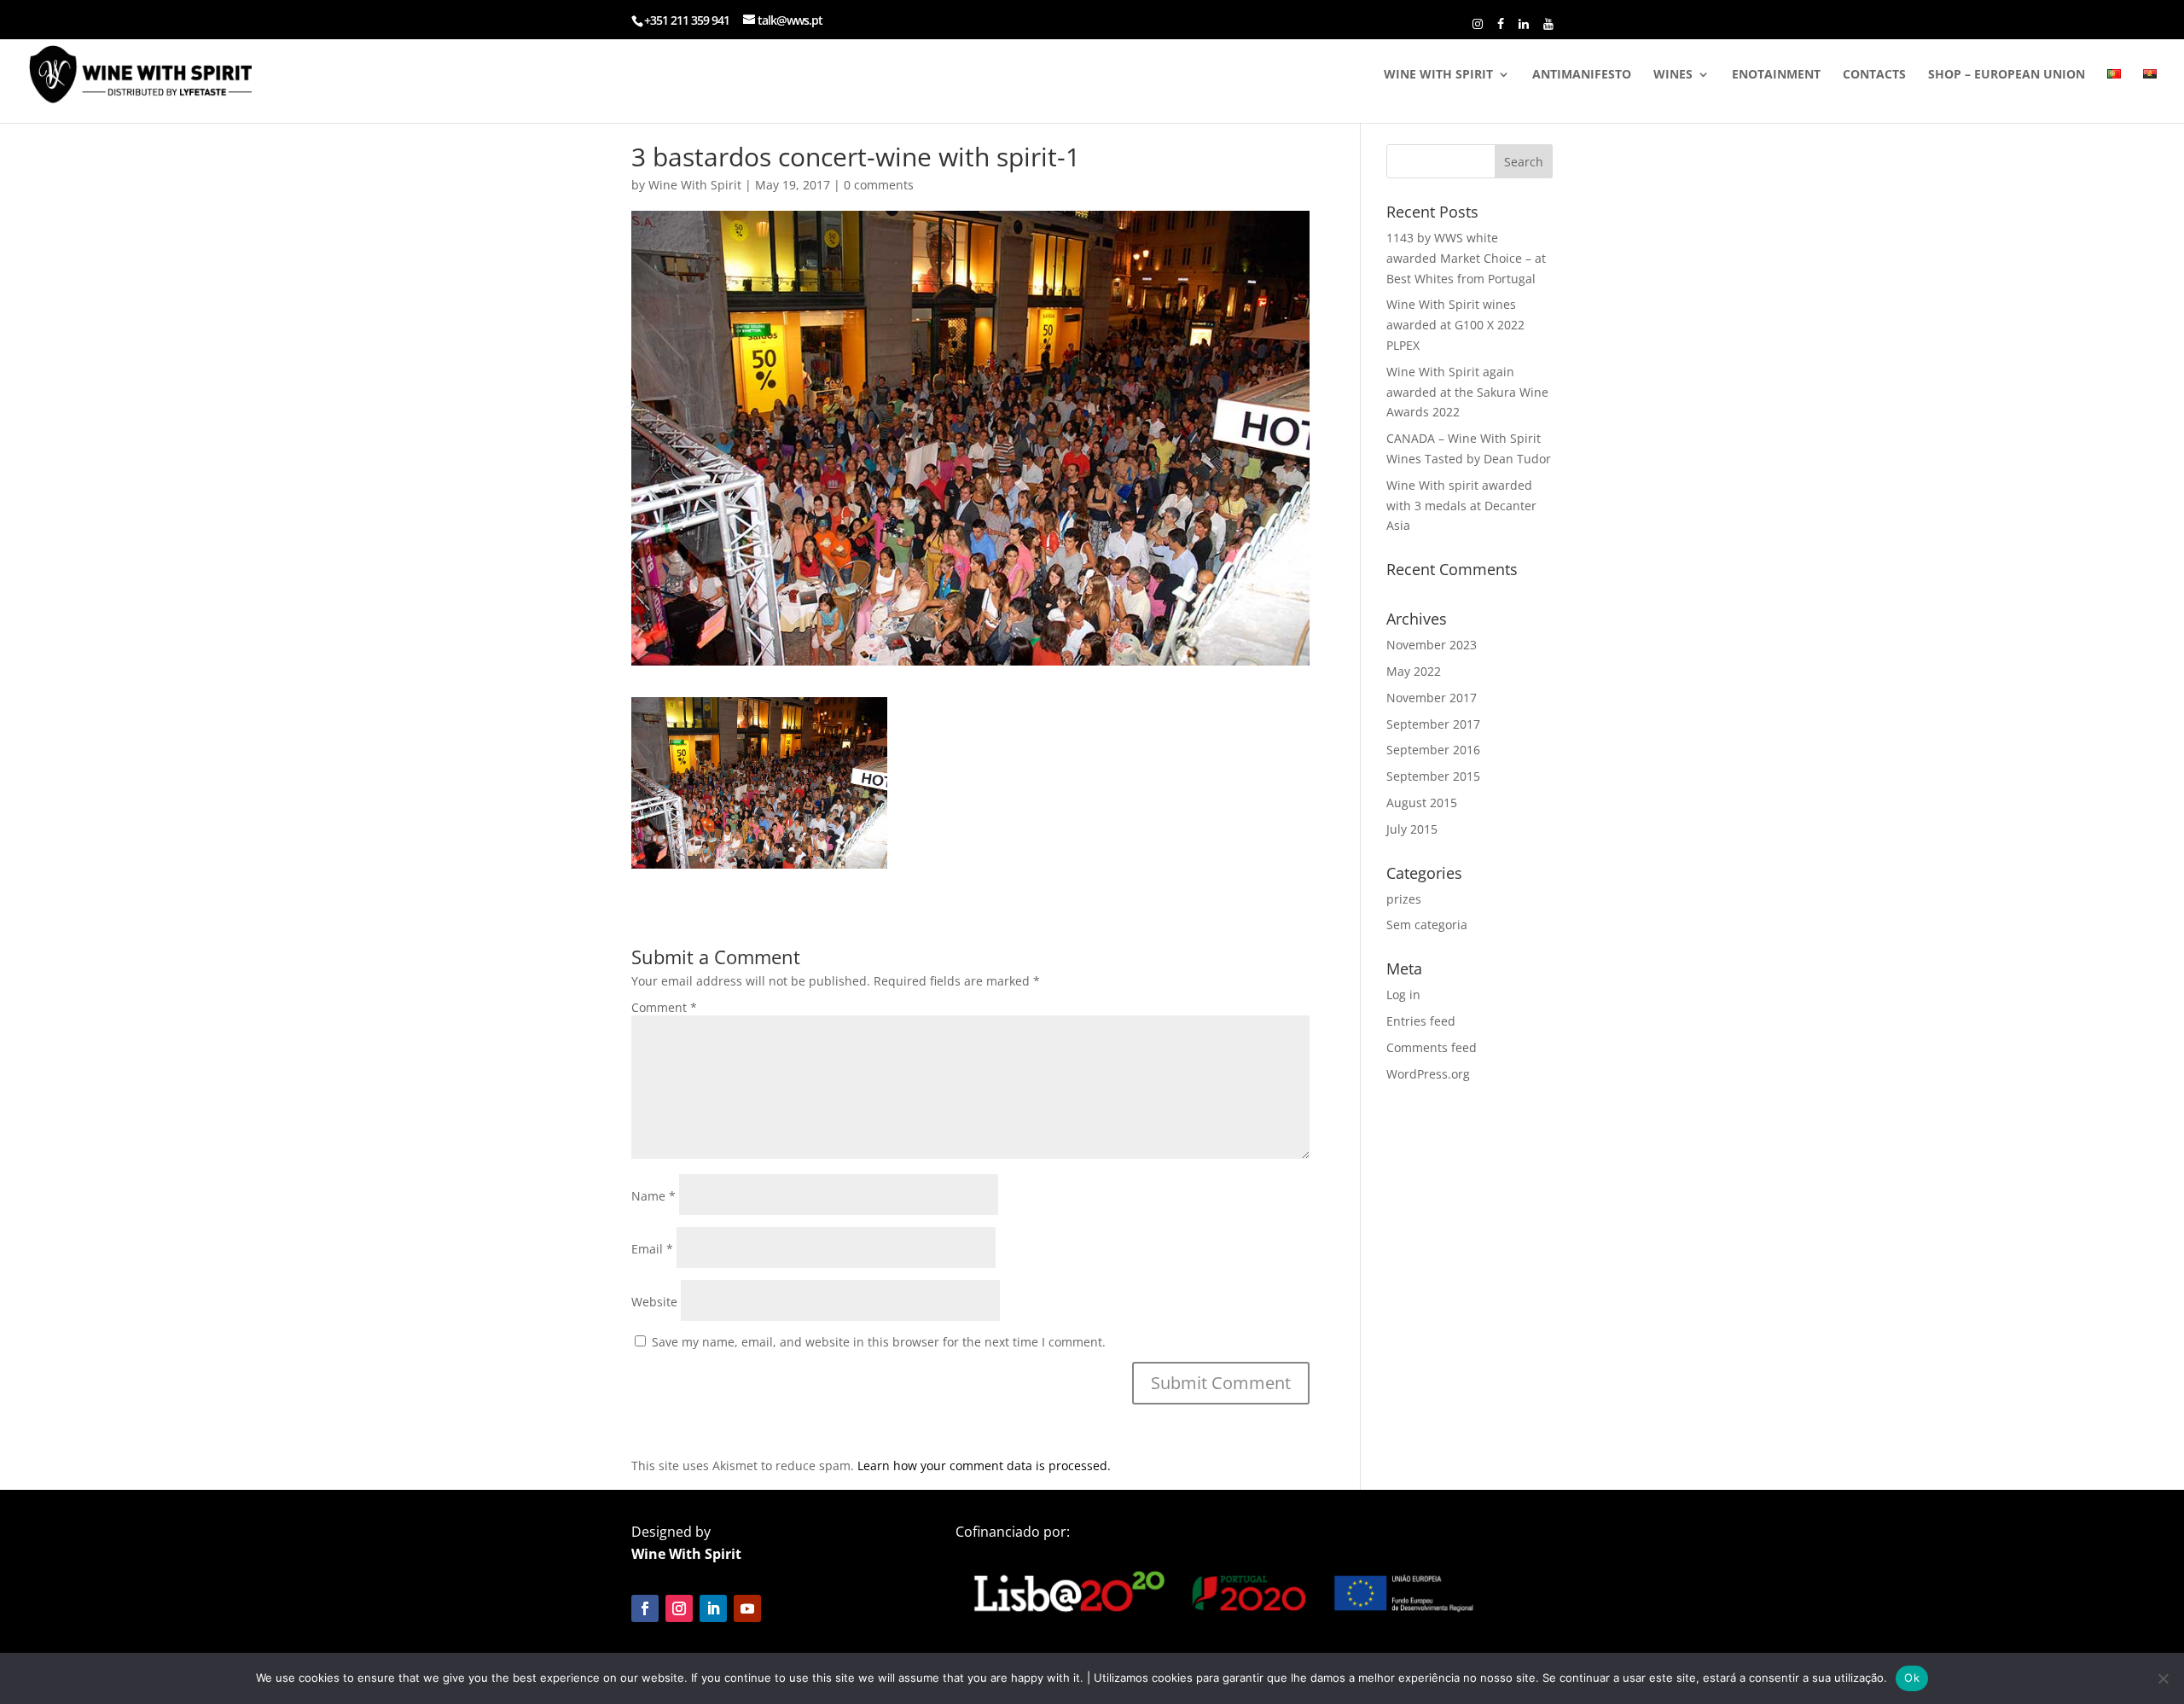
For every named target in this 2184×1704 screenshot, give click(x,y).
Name (653, 1196)
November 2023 (1432, 645)
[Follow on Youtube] (747, 1608)
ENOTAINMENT (1776, 75)
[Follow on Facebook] (645, 1608)
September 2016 (1433, 750)
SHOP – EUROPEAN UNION (2007, 75)
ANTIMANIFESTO (1582, 75)
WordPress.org (1428, 1074)
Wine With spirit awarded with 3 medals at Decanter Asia (1461, 506)
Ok (1912, 1678)
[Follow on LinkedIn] (713, 1608)
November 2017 (1432, 698)
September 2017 (1433, 724)
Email (652, 1249)
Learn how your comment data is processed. (984, 1466)
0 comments (879, 185)
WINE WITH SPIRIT (1438, 75)
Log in (1403, 994)
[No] (2163, 1678)
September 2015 (1433, 776)
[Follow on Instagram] (679, 1608)
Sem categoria (1427, 925)
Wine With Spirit (695, 185)
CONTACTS (1874, 75)
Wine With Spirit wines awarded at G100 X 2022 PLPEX (1455, 325)
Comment (664, 1007)
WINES (1673, 75)
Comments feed (1432, 1047)
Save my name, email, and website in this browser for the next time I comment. (879, 1342)
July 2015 (1412, 829)
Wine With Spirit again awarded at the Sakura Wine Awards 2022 (1467, 392)
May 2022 (1414, 671)
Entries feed (1421, 1021)
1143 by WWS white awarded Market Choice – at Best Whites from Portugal (1466, 258)
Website (654, 1302)
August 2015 (1422, 803)
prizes (1404, 899)
